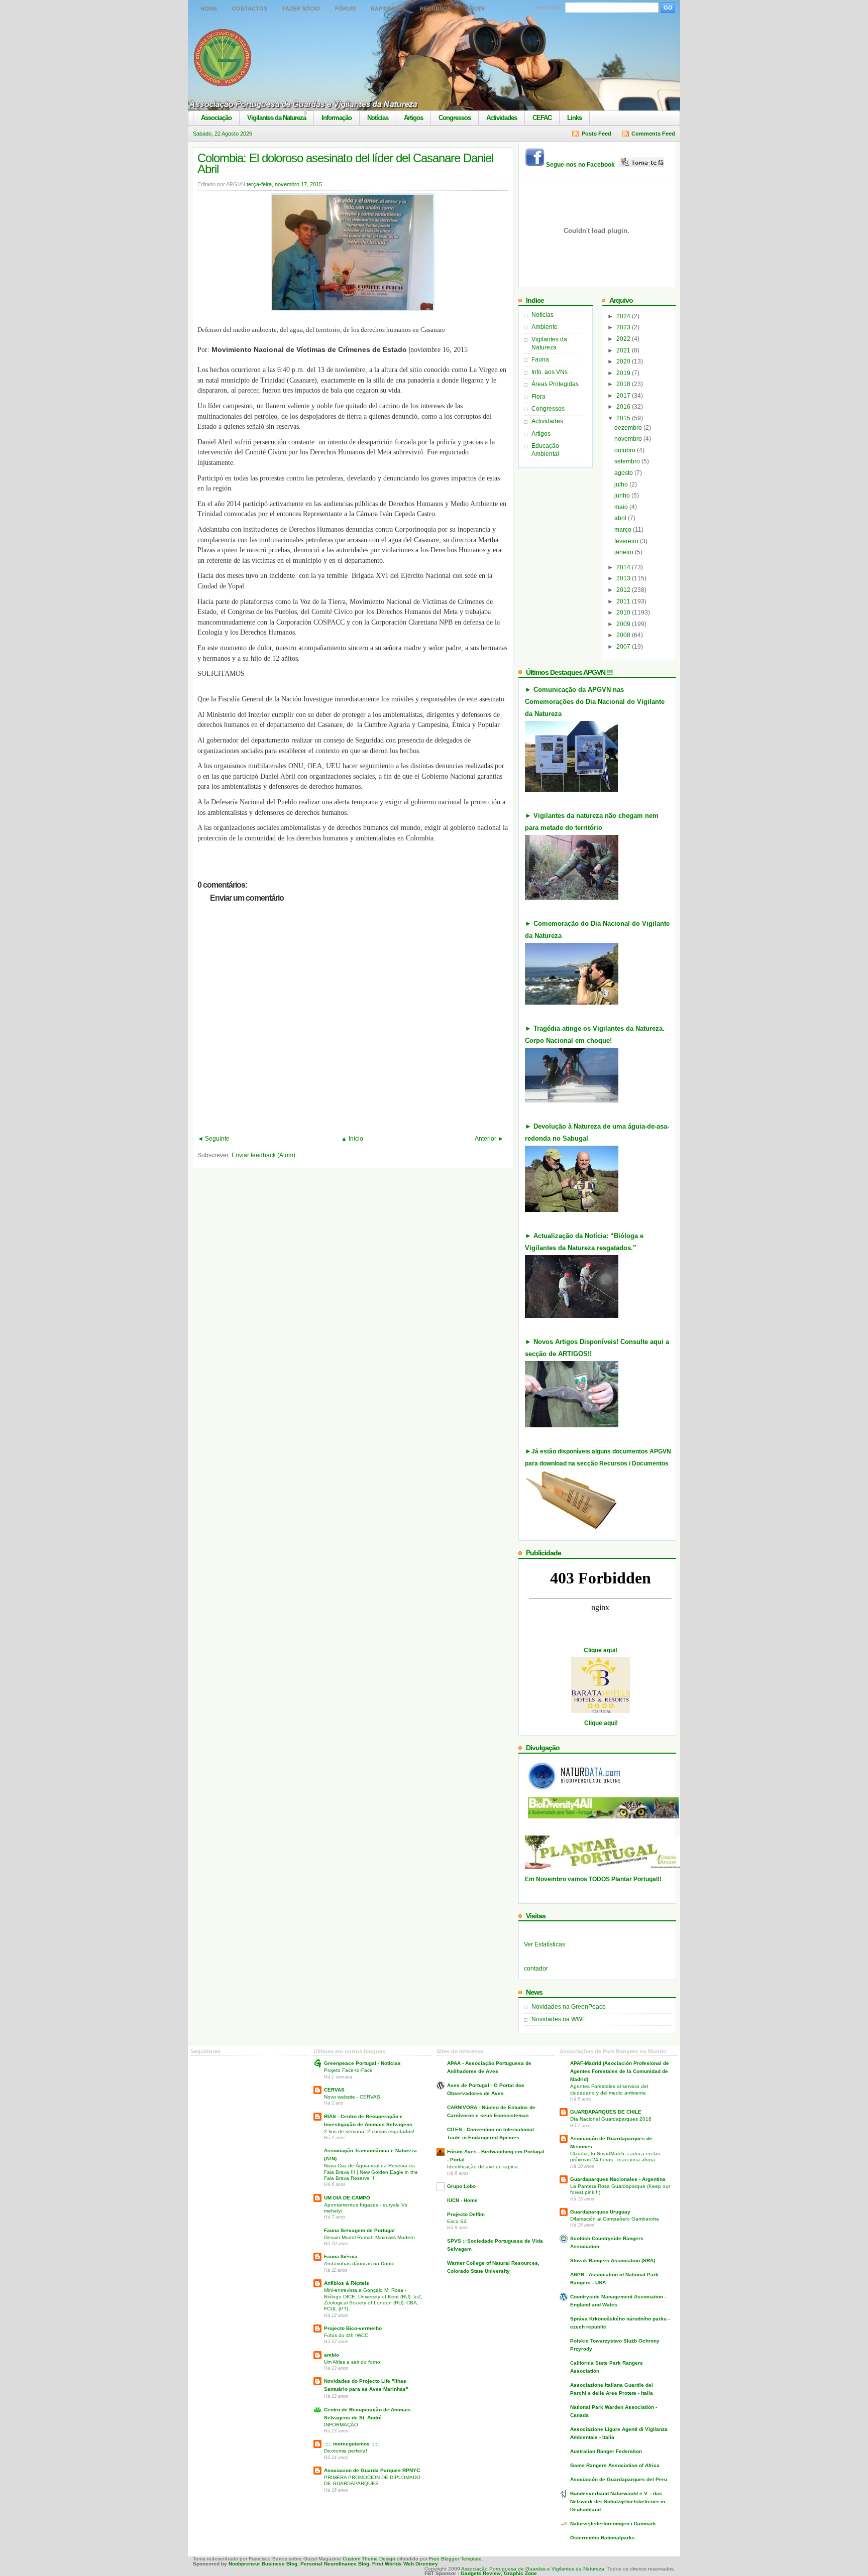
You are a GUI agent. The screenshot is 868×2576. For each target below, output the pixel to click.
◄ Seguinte (213, 1139)
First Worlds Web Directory (405, 2564)
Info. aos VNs (550, 372)
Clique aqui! (601, 1650)
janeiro (625, 552)
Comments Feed (653, 134)
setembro (628, 461)
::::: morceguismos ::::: (351, 2444)
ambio (332, 2355)
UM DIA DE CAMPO (347, 2198)
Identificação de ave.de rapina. (483, 2167)
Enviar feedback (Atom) (263, 1155)
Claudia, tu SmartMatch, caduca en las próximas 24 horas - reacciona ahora (615, 2157)
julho (622, 484)
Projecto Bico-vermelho (353, 2328)
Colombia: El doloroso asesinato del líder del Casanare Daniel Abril (345, 163)
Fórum (345, 9)
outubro (626, 450)
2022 (624, 339)
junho (623, 496)
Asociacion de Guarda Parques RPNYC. (373, 2470)
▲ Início (352, 1139)
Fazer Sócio (301, 9)
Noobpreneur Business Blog (263, 2564)
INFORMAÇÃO (341, 2425)
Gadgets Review (481, 2573)
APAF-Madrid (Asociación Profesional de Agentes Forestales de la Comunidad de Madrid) (620, 2071)
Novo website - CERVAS (352, 2097)
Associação (216, 118)
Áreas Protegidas (555, 384)
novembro (629, 439)
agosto (624, 473)
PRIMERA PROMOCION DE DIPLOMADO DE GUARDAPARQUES (372, 2480)
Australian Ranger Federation (606, 2451)
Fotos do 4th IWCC (346, 2335)
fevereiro (627, 541)
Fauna (540, 359)
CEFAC (542, 118)
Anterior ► (489, 1139)
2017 (624, 396)
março (624, 530)
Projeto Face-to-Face (348, 2070)
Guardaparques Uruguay (600, 2212)
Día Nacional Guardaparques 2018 (611, 2119)
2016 (624, 407)
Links (574, 118)
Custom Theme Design (368, 2559)
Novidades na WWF (559, 2019)
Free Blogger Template (455, 2559)
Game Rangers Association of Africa (615, 2465)
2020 (624, 361)
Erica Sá (457, 2221)
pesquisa (549, 7)
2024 (624, 316)
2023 (624, 327)
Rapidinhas (388, 9)
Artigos (413, 118)
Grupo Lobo (461, 2186)
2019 (624, 373)
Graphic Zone (520, 2573)
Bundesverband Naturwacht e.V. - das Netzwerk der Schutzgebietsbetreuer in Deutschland (618, 2501)
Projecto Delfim (466, 2214)
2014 (624, 567)
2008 (624, 635)
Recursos (436, 9)
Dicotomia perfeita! (346, 2451)
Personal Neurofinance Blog (335, 2564)
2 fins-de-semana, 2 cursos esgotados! (369, 2131)
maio (622, 507)
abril (621, 518)
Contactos (250, 9)
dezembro (629, 428)
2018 (624, 384)
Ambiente (545, 327)
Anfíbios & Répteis (347, 2283)
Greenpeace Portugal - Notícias (362, 2063)
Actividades (502, 118)
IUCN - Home (462, 2200)
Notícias (378, 118)
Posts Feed (596, 134)
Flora (538, 397)
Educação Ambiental (545, 450)
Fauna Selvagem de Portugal (359, 2230)
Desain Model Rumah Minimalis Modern (369, 2237)
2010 (624, 612)
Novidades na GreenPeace (569, 2007)
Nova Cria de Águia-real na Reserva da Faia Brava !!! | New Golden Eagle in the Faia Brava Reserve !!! (371, 2172)
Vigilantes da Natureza (277, 118)
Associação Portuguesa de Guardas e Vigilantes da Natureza (533, 2569)
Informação (337, 118)
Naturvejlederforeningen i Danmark (613, 2524)
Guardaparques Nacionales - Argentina (618, 2179)
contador (536, 1969)
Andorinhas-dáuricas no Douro (359, 2263)
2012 (624, 590)
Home (209, 9)
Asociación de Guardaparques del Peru (619, 2479)
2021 (624, 350)
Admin (475, 9)
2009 (624, 624)
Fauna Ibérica (341, 2256)
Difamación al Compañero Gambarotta (615, 2219)
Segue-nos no (583, 165)
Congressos (455, 118)
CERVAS (334, 2090)
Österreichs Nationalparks (603, 2538)
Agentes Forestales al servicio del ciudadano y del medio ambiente (609, 2089)
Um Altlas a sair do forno (352, 2362)
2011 (624, 601)
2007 (624, 647)
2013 (624, 578)
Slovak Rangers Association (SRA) (613, 2260)
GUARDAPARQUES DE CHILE (606, 2112)
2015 (624, 418)
